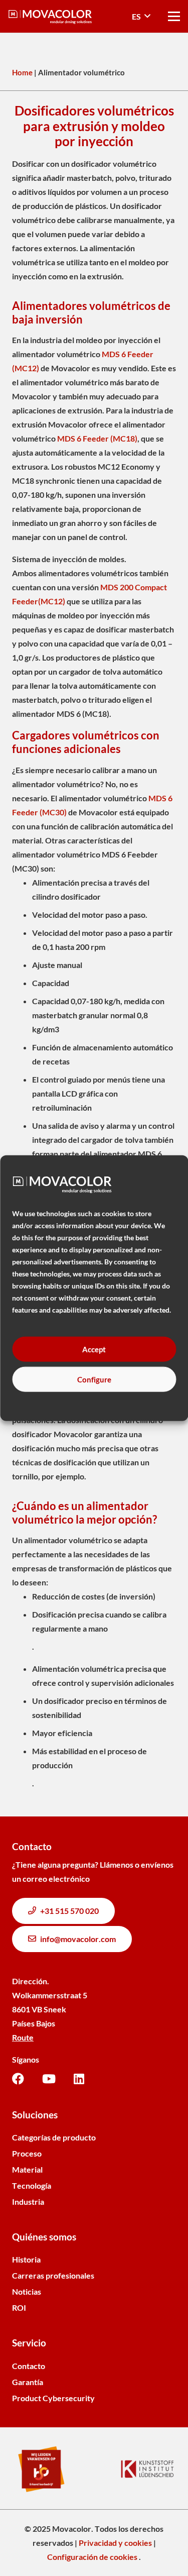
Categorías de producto (54, 2137)
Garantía (28, 2382)
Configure (94, 1379)
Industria (28, 2202)
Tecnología (32, 2185)
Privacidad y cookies (115, 2543)
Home (22, 72)
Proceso (27, 2153)
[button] (141, 17)
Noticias (27, 2291)
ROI (19, 2307)
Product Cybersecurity (53, 2398)
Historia (26, 2259)
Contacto (29, 2366)
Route (23, 2037)
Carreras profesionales (53, 2275)
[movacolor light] (50, 17)
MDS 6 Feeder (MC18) (97, 438)
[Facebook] (18, 2079)
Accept (94, 1349)
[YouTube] (49, 2079)
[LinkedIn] (79, 2079)
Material (27, 2169)
